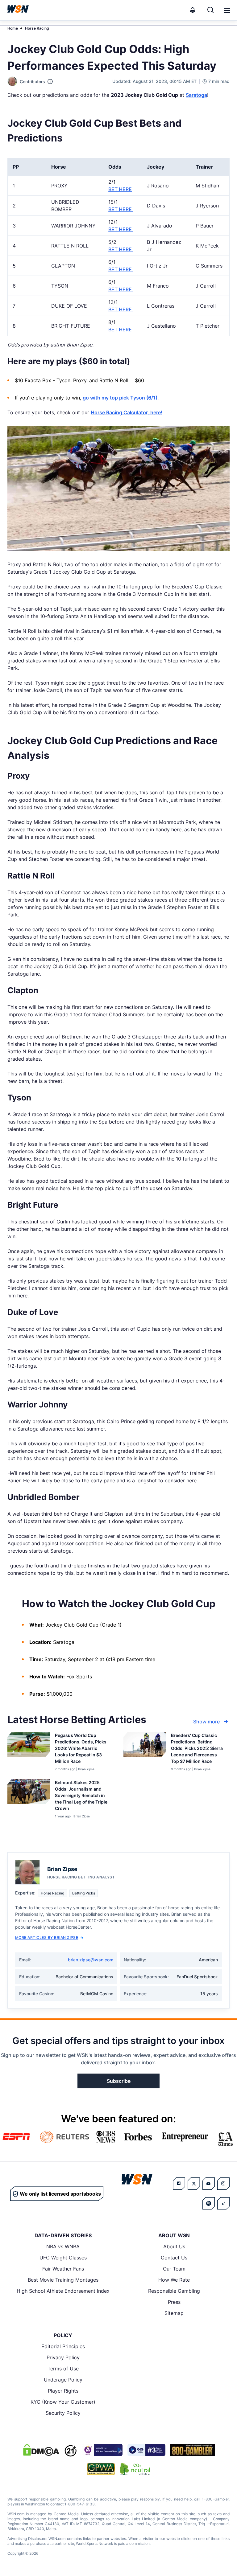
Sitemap (174, 2313)
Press (174, 2302)
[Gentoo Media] (146, 2450)
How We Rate (174, 2280)
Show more (206, 1722)
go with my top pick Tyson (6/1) (120, 398)
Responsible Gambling (174, 2291)
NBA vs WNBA (63, 2246)
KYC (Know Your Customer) (63, 2402)
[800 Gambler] (193, 2450)
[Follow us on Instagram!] (223, 2184)
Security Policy (63, 2413)
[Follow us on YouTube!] (209, 2184)
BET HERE (120, 189)
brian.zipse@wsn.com (91, 1960)
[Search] (210, 10)
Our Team (174, 2269)
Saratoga (196, 95)
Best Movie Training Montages (63, 2280)
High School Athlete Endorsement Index (63, 2291)
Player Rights (63, 2391)
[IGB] (102, 2450)
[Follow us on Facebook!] (179, 2184)
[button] (227, 10)
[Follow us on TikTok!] (223, 2203)
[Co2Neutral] (135, 2469)
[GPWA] (101, 2469)
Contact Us (174, 2258)
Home (13, 28)
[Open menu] (227, 10)
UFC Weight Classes (63, 2258)
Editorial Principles (63, 2346)
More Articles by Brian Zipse (47, 1937)
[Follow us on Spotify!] (209, 2203)
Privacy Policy (63, 2357)
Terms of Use (63, 2369)
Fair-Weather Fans (63, 2269)
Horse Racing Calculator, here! (127, 412)
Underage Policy (63, 2380)
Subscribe (119, 2081)
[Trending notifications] (193, 10)
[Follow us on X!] (194, 2184)
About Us (174, 2246)
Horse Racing (37, 28)
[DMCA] (41, 2450)
